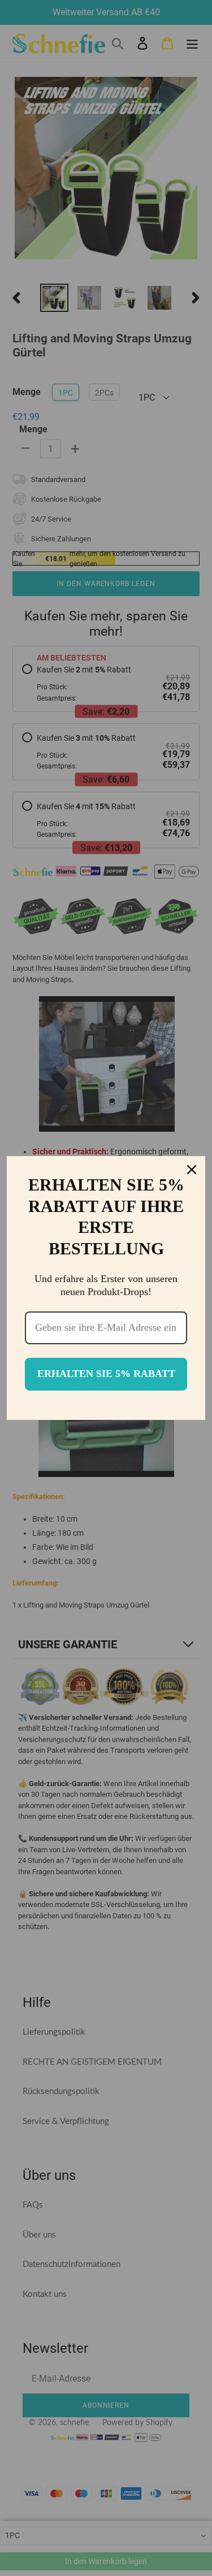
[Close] (192, 1170)
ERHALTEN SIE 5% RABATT (106, 1374)
